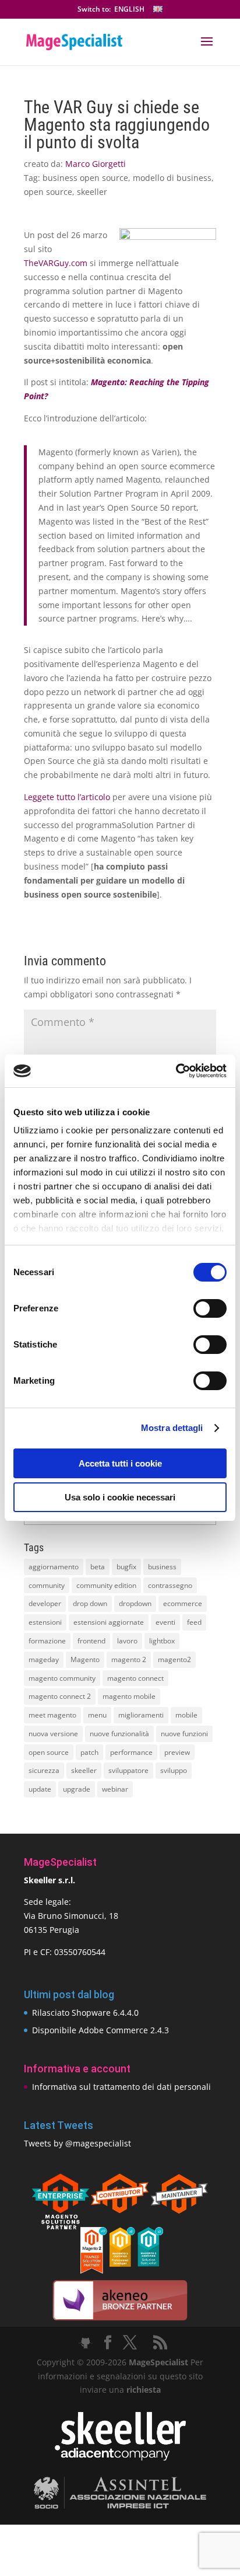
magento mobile (129, 1696)
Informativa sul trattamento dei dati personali (121, 2087)
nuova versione (53, 1734)
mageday (44, 1659)
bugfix (126, 1567)
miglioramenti (141, 1715)
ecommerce (183, 1603)
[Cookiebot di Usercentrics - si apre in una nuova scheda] (176, 1071)
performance (131, 1752)
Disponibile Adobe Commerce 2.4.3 (100, 2030)
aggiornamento (54, 1567)
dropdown (135, 1603)
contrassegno (170, 1585)
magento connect (135, 1678)
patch (89, 1752)
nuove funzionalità (119, 1734)
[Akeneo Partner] (120, 2320)
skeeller (92, 192)
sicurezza (44, 1770)
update (40, 1789)
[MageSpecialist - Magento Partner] (120, 2270)
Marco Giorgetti (96, 164)
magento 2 (129, 1659)
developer (45, 1603)
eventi (165, 1622)
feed (194, 1622)
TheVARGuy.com (56, 263)
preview (177, 1752)
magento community (62, 1678)
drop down (90, 1603)
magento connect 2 (60, 1696)
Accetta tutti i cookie (120, 1463)
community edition (106, 1585)
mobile (186, 1715)
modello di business (172, 178)
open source (48, 192)
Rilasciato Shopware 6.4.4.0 (85, 2013)
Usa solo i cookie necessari (120, 1497)
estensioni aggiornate (109, 1622)
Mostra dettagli (172, 1428)
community (47, 1585)
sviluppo (174, 1770)
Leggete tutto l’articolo (67, 797)
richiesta (142, 2390)
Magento (85, 1659)
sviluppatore (128, 1770)
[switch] (210, 1308)
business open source (85, 178)
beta (98, 1567)
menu (97, 1715)
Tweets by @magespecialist (77, 2143)
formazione (47, 1641)
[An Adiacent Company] (120, 2458)
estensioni (45, 1622)
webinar (115, 1789)
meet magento (52, 1715)
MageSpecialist (158, 2362)
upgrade (77, 1789)
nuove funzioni (184, 1734)
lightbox (162, 1641)
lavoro (127, 1641)
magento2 (174, 1659)
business (162, 1567)
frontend (91, 1641)
